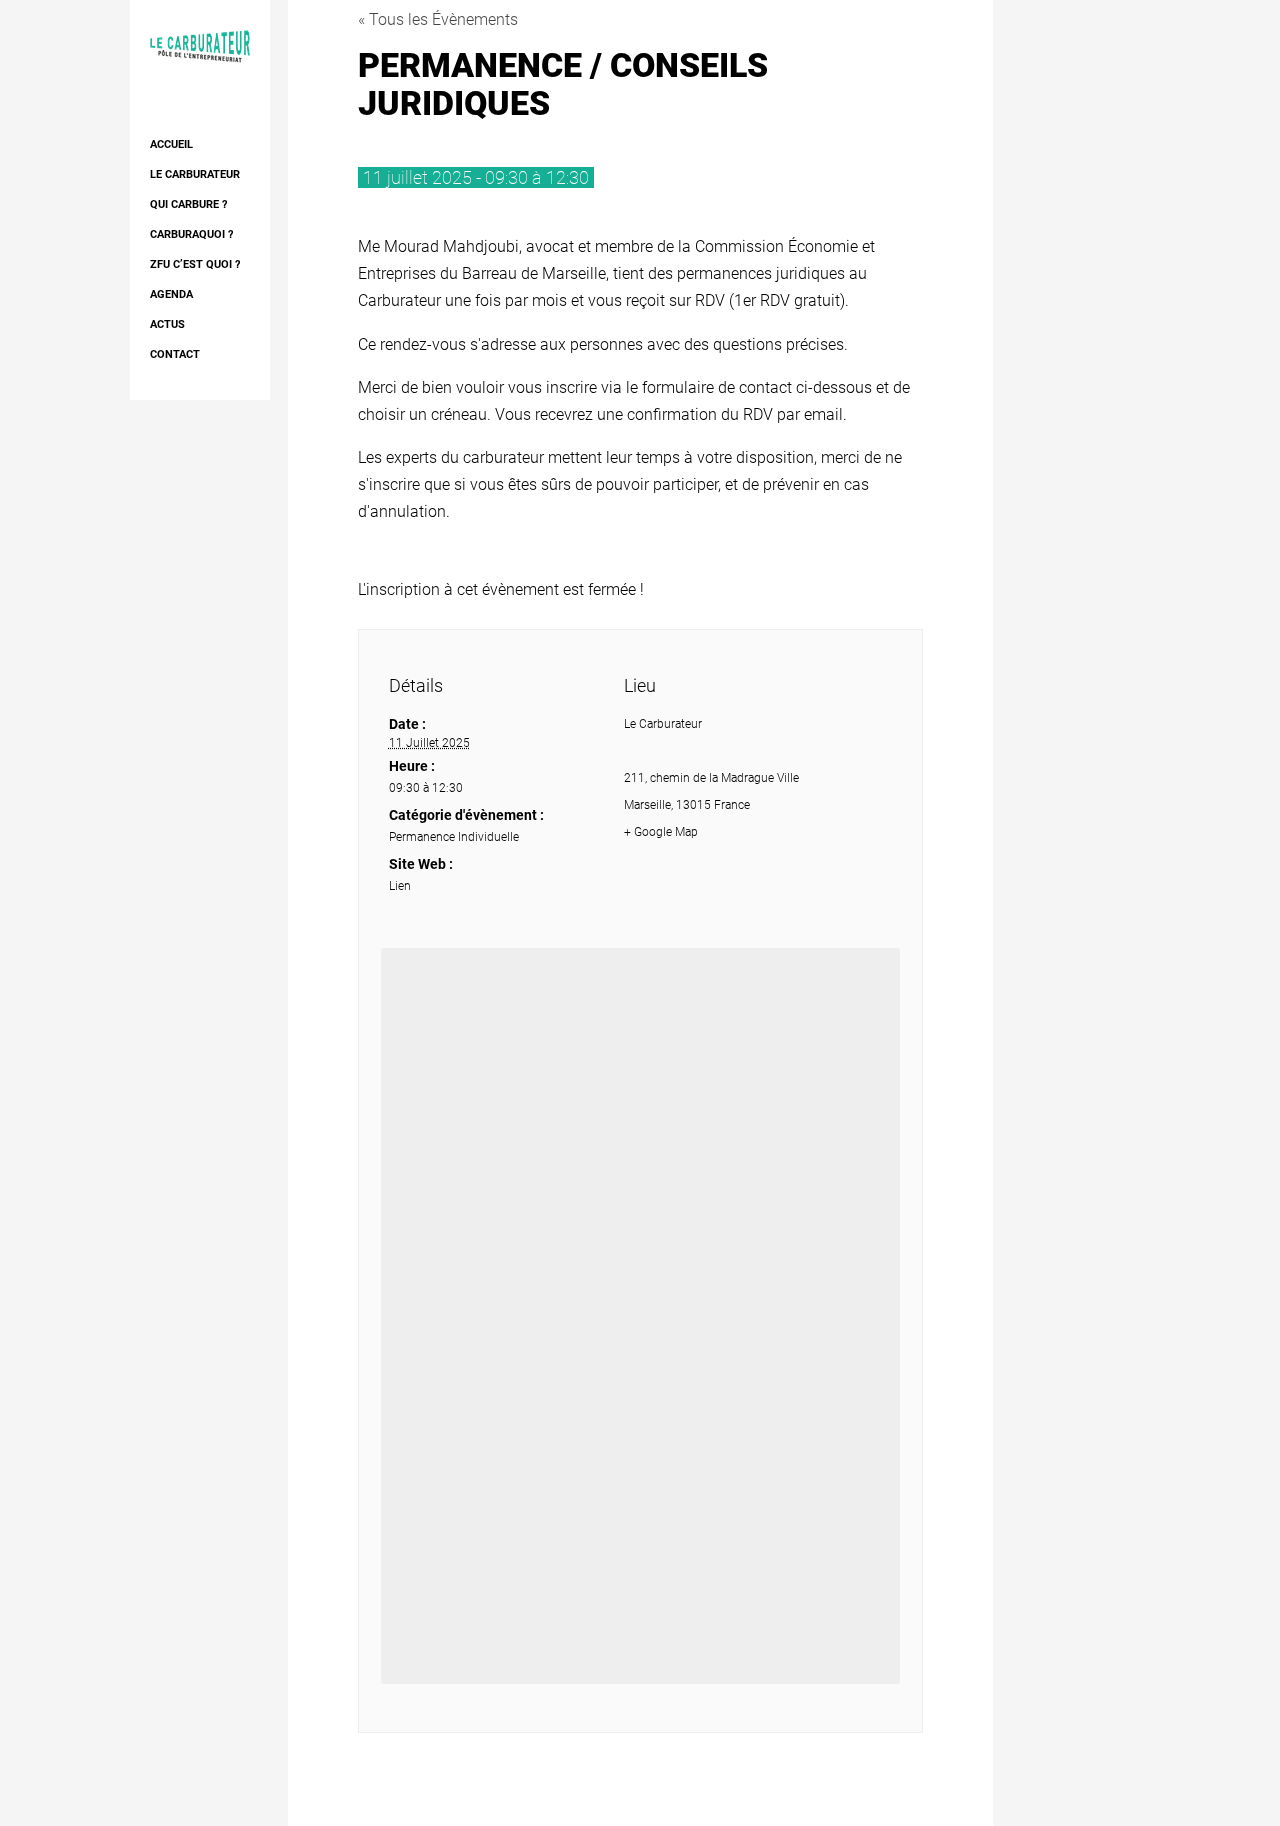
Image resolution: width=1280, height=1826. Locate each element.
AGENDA (171, 294)
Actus (167, 324)
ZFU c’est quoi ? (195, 264)
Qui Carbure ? (188, 204)
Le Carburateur (195, 174)
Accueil (171, 144)
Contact (175, 354)
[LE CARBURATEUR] (200, 45)
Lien (400, 886)
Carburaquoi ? (191, 234)
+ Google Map (661, 832)
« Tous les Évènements (438, 19)
